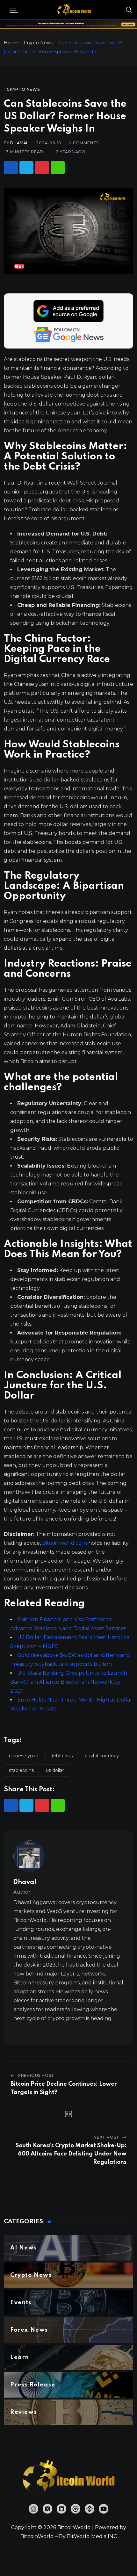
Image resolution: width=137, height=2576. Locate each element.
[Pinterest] (42, 168)
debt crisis (61, 1756)
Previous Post (36, 2075)
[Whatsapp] (58, 168)
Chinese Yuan (24, 1756)
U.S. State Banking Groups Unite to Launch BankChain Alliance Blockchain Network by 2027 (69, 1682)
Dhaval (19, 143)
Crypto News (38, 43)
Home (11, 43)
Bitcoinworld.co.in (65, 1543)
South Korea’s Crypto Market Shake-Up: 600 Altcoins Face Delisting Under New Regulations (71, 2154)
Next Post (106, 2137)
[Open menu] (14, 10)
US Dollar (55, 1770)
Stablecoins (21, 1770)
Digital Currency (102, 1756)
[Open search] (129, 10)
